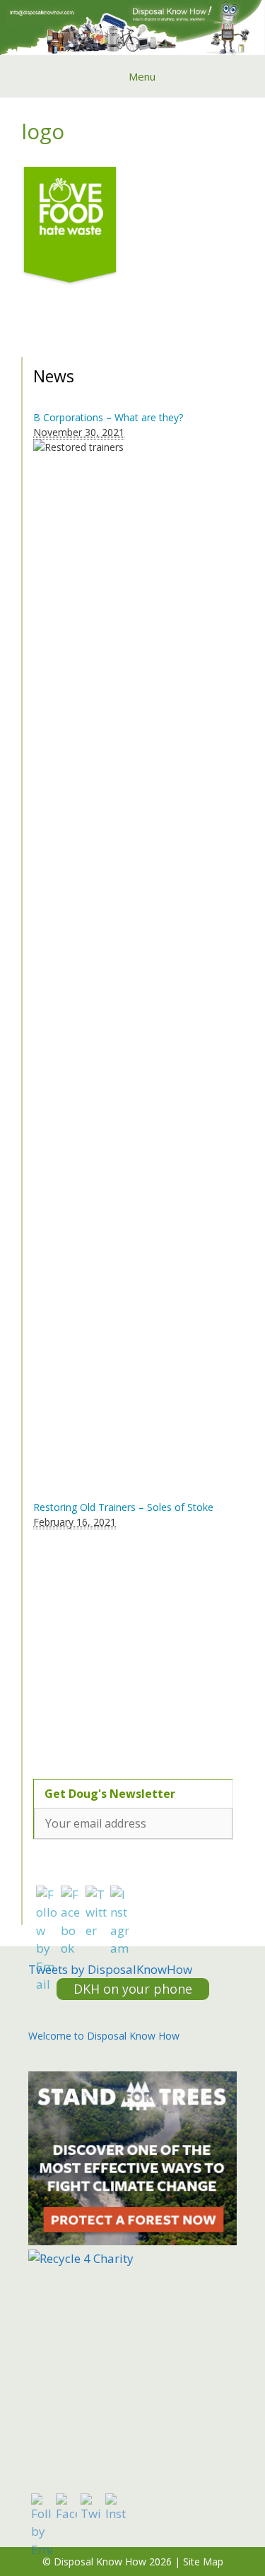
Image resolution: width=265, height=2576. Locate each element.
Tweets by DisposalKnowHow (110, 1969)
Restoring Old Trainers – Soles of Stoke (123, 1507)
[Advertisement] (122, 1646)
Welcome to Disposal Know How (104, 2036)
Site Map (203, 2562)
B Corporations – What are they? (108, 417)
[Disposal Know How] (132, 26)
